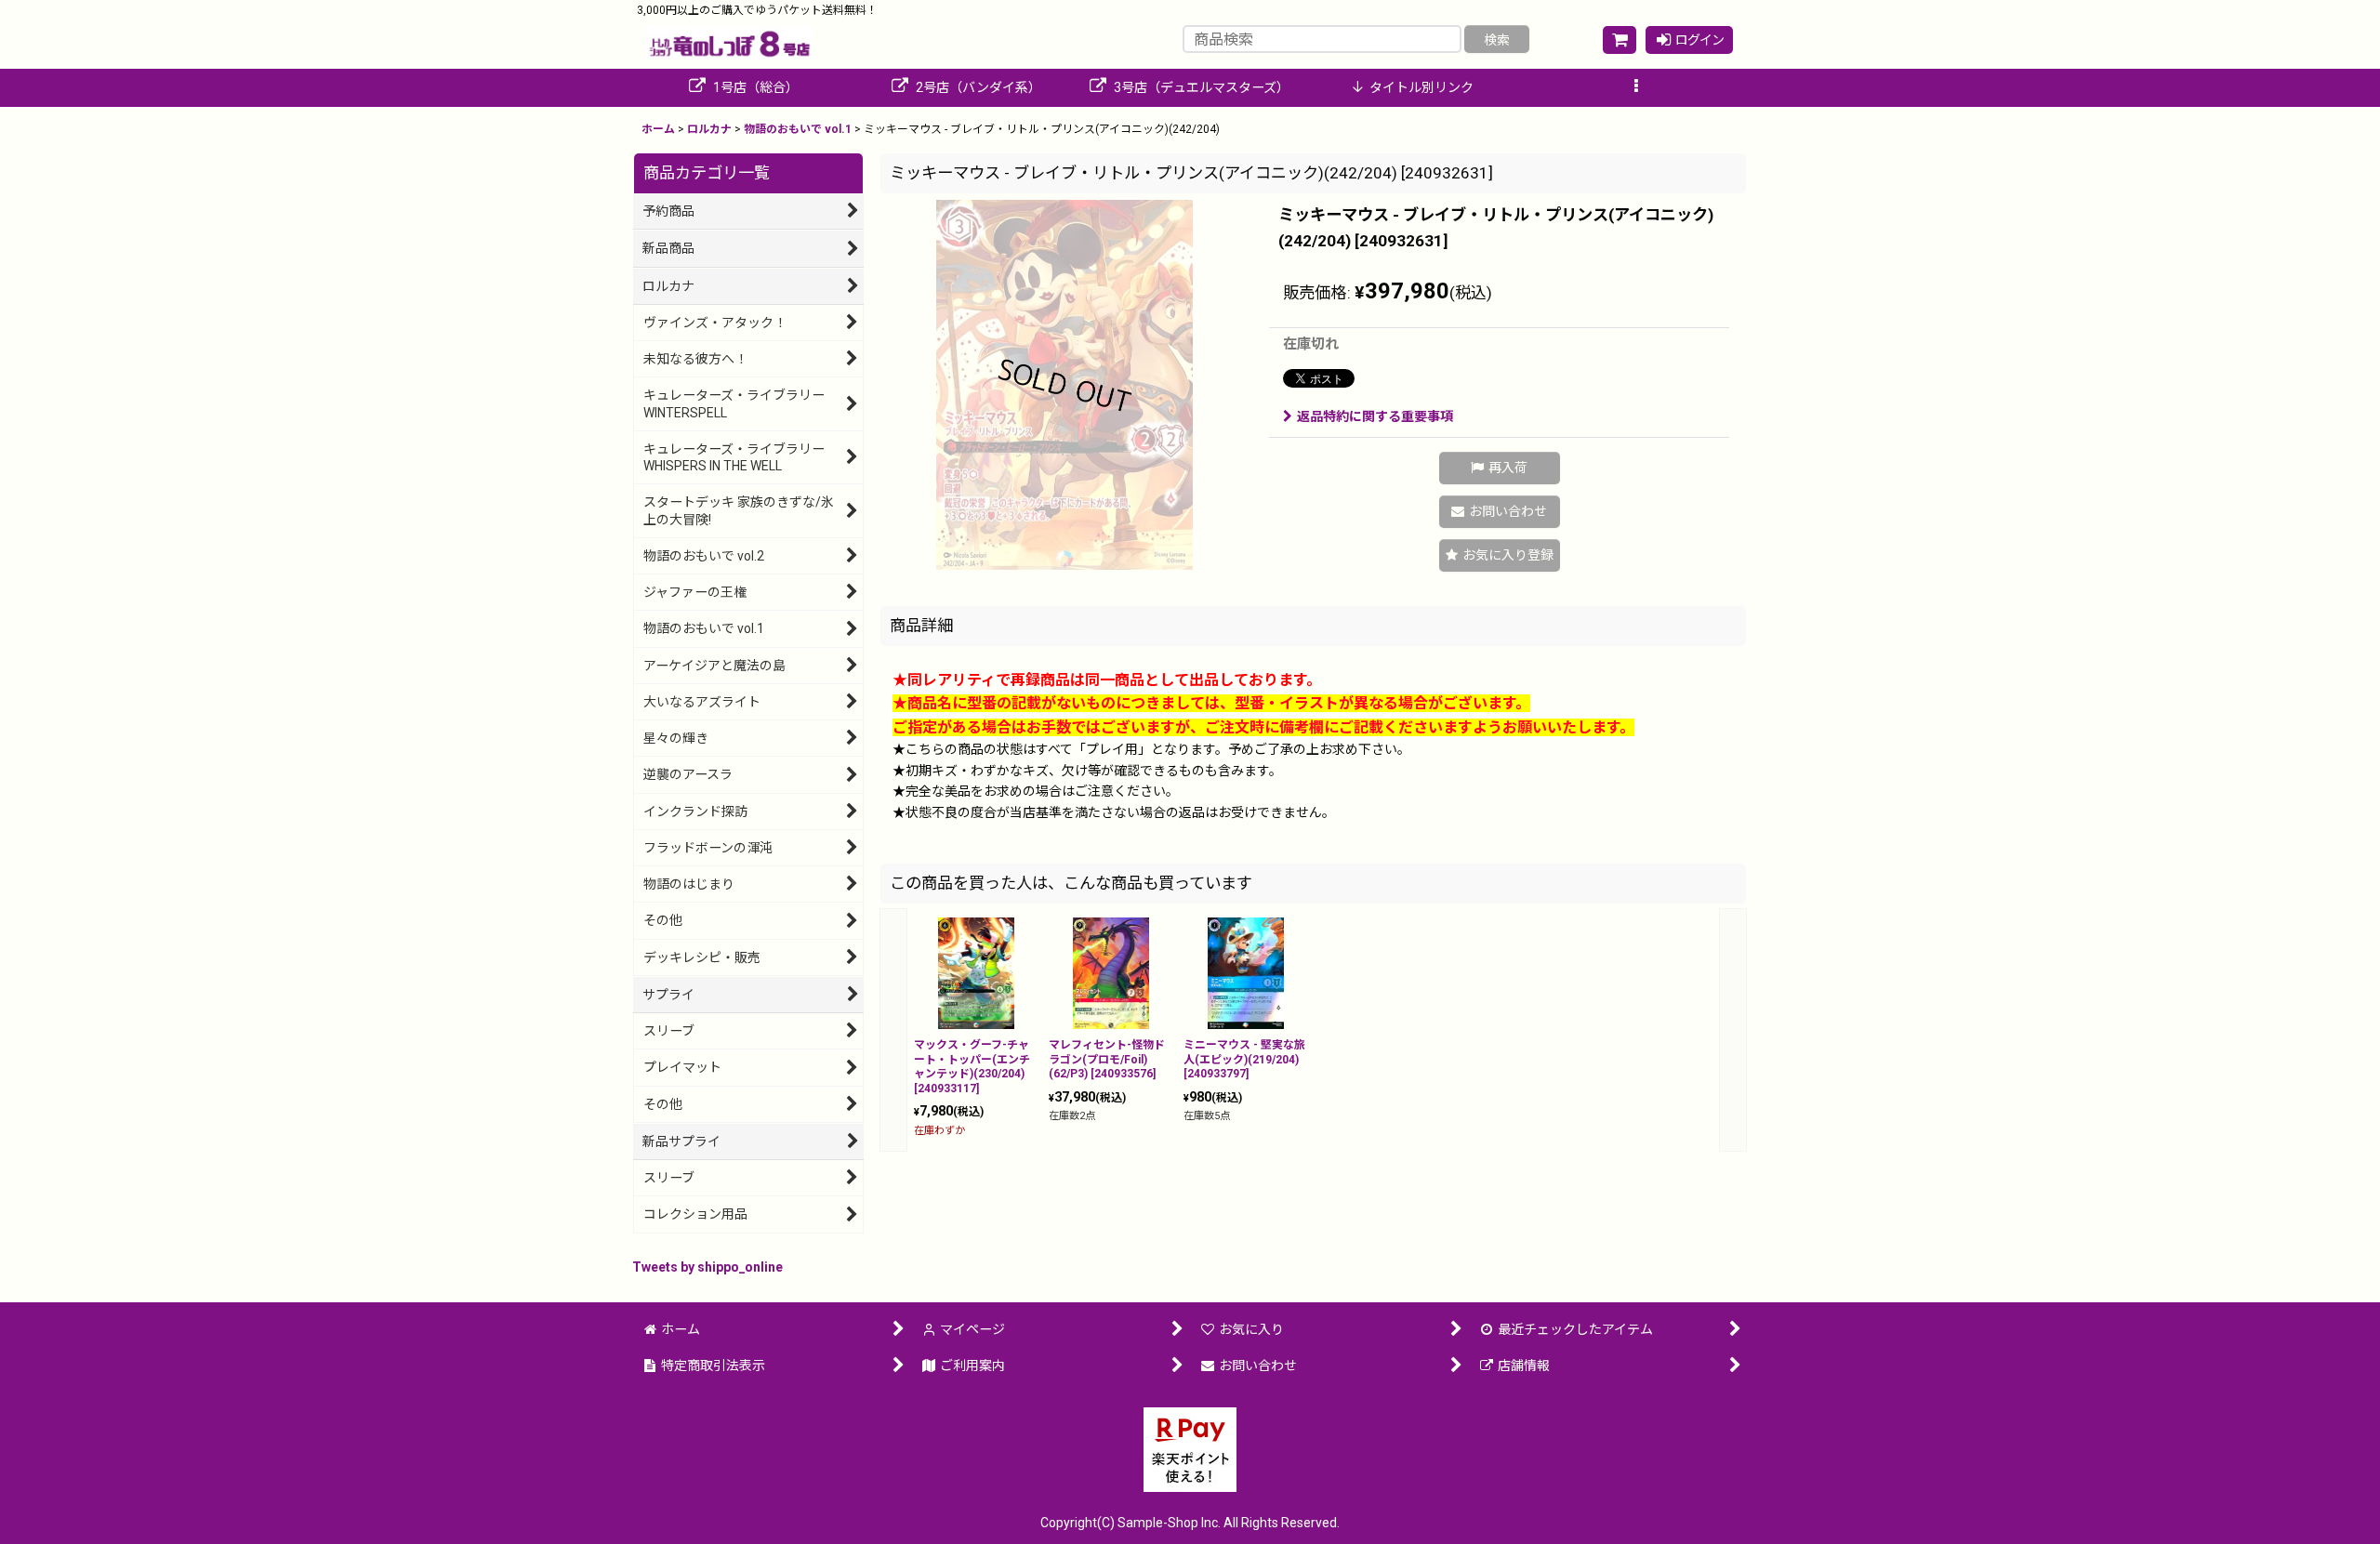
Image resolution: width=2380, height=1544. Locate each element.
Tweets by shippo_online (707, 1267)
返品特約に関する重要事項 (1375, 416)
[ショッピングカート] (1620, 40)
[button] (1636, 88)
